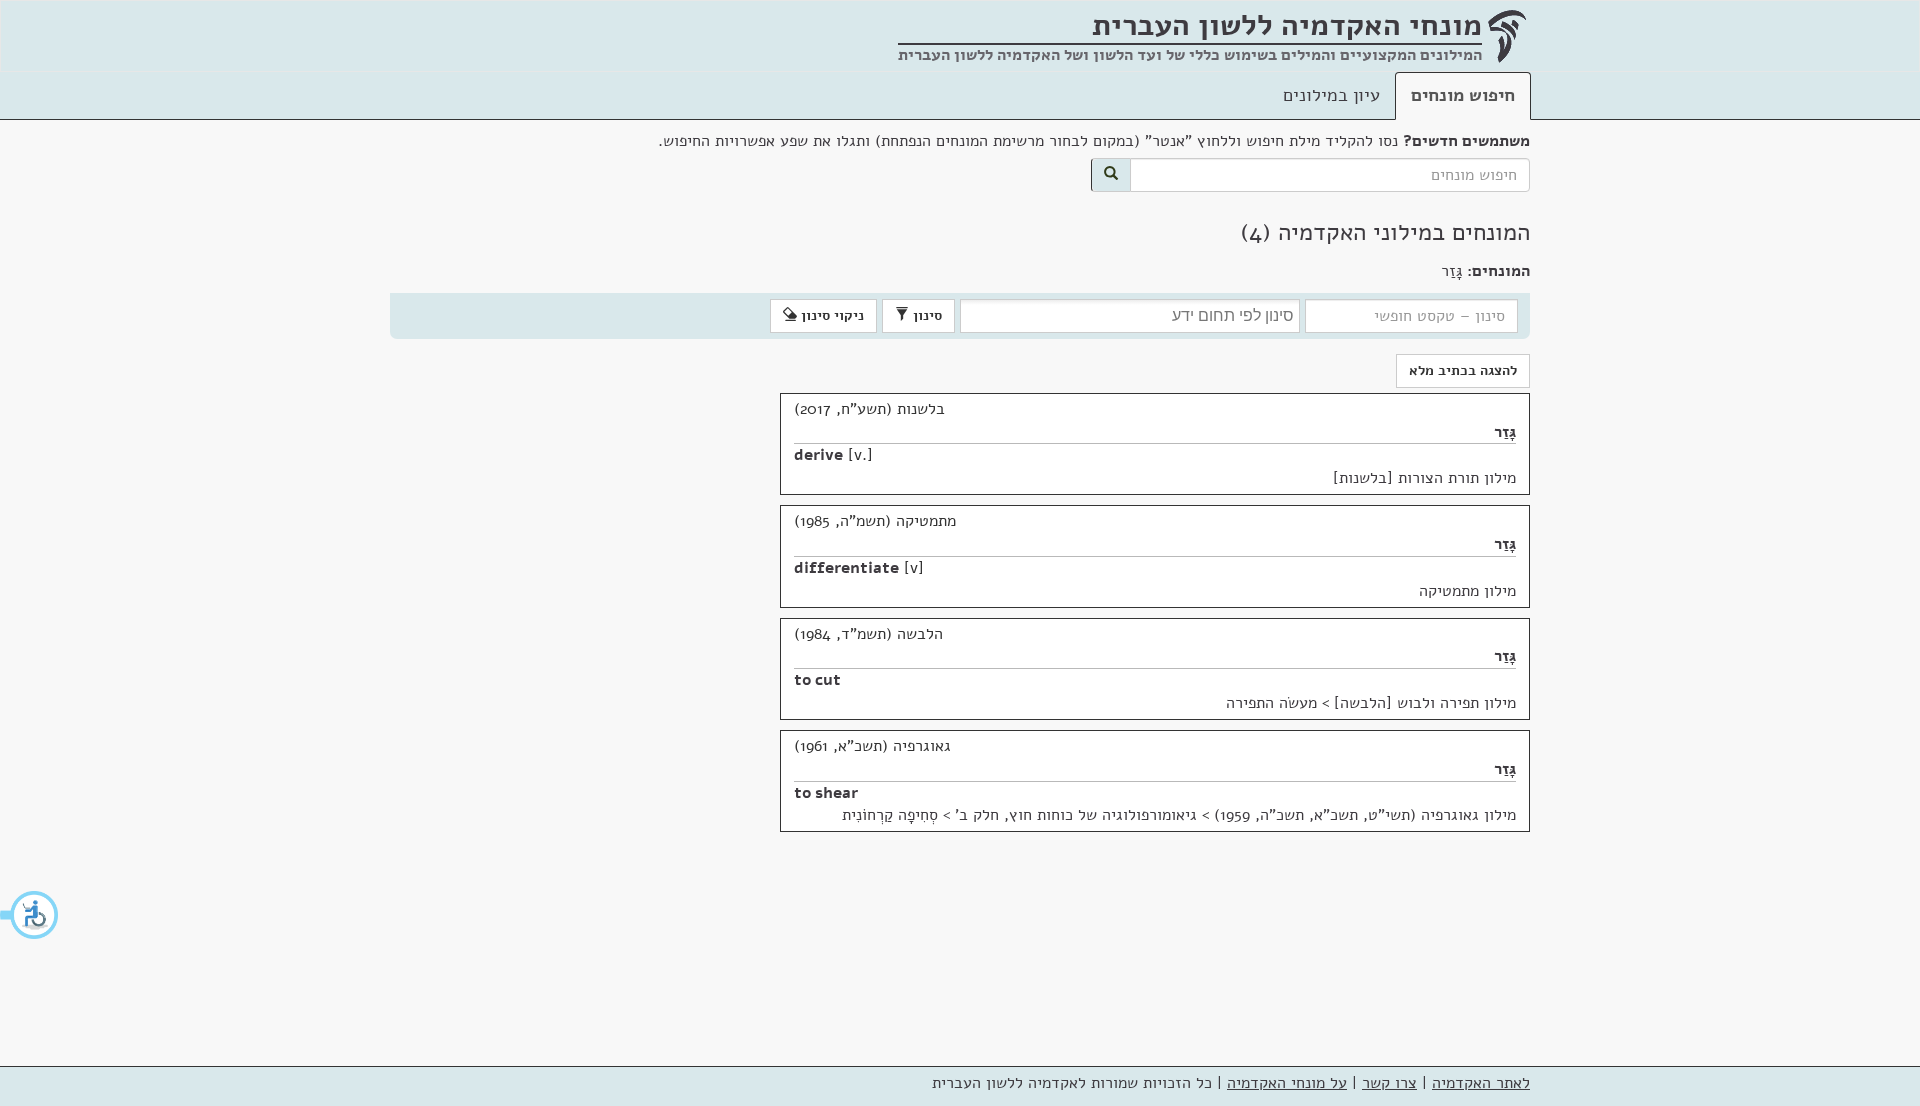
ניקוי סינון (830, 315)
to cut (817, 680)
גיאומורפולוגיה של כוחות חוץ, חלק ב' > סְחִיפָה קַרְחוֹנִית (1019, 815)
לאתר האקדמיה (1481, 1083)
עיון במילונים (1331, 95)
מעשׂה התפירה (1271, 703)
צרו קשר (1389, 1083)
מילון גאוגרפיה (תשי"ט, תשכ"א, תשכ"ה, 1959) (1365, 815)
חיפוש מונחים (1463, 95)
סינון (925, 315)
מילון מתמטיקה (1467, 591)
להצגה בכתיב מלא (1463, 370)
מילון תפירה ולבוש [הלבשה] (1425, 703)
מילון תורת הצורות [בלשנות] (1424, 478)
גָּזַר (1505, 432)
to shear (826, 793)
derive (818, 455)
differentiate (846, 568)
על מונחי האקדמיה (1287, 1083)
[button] (30, 915)
